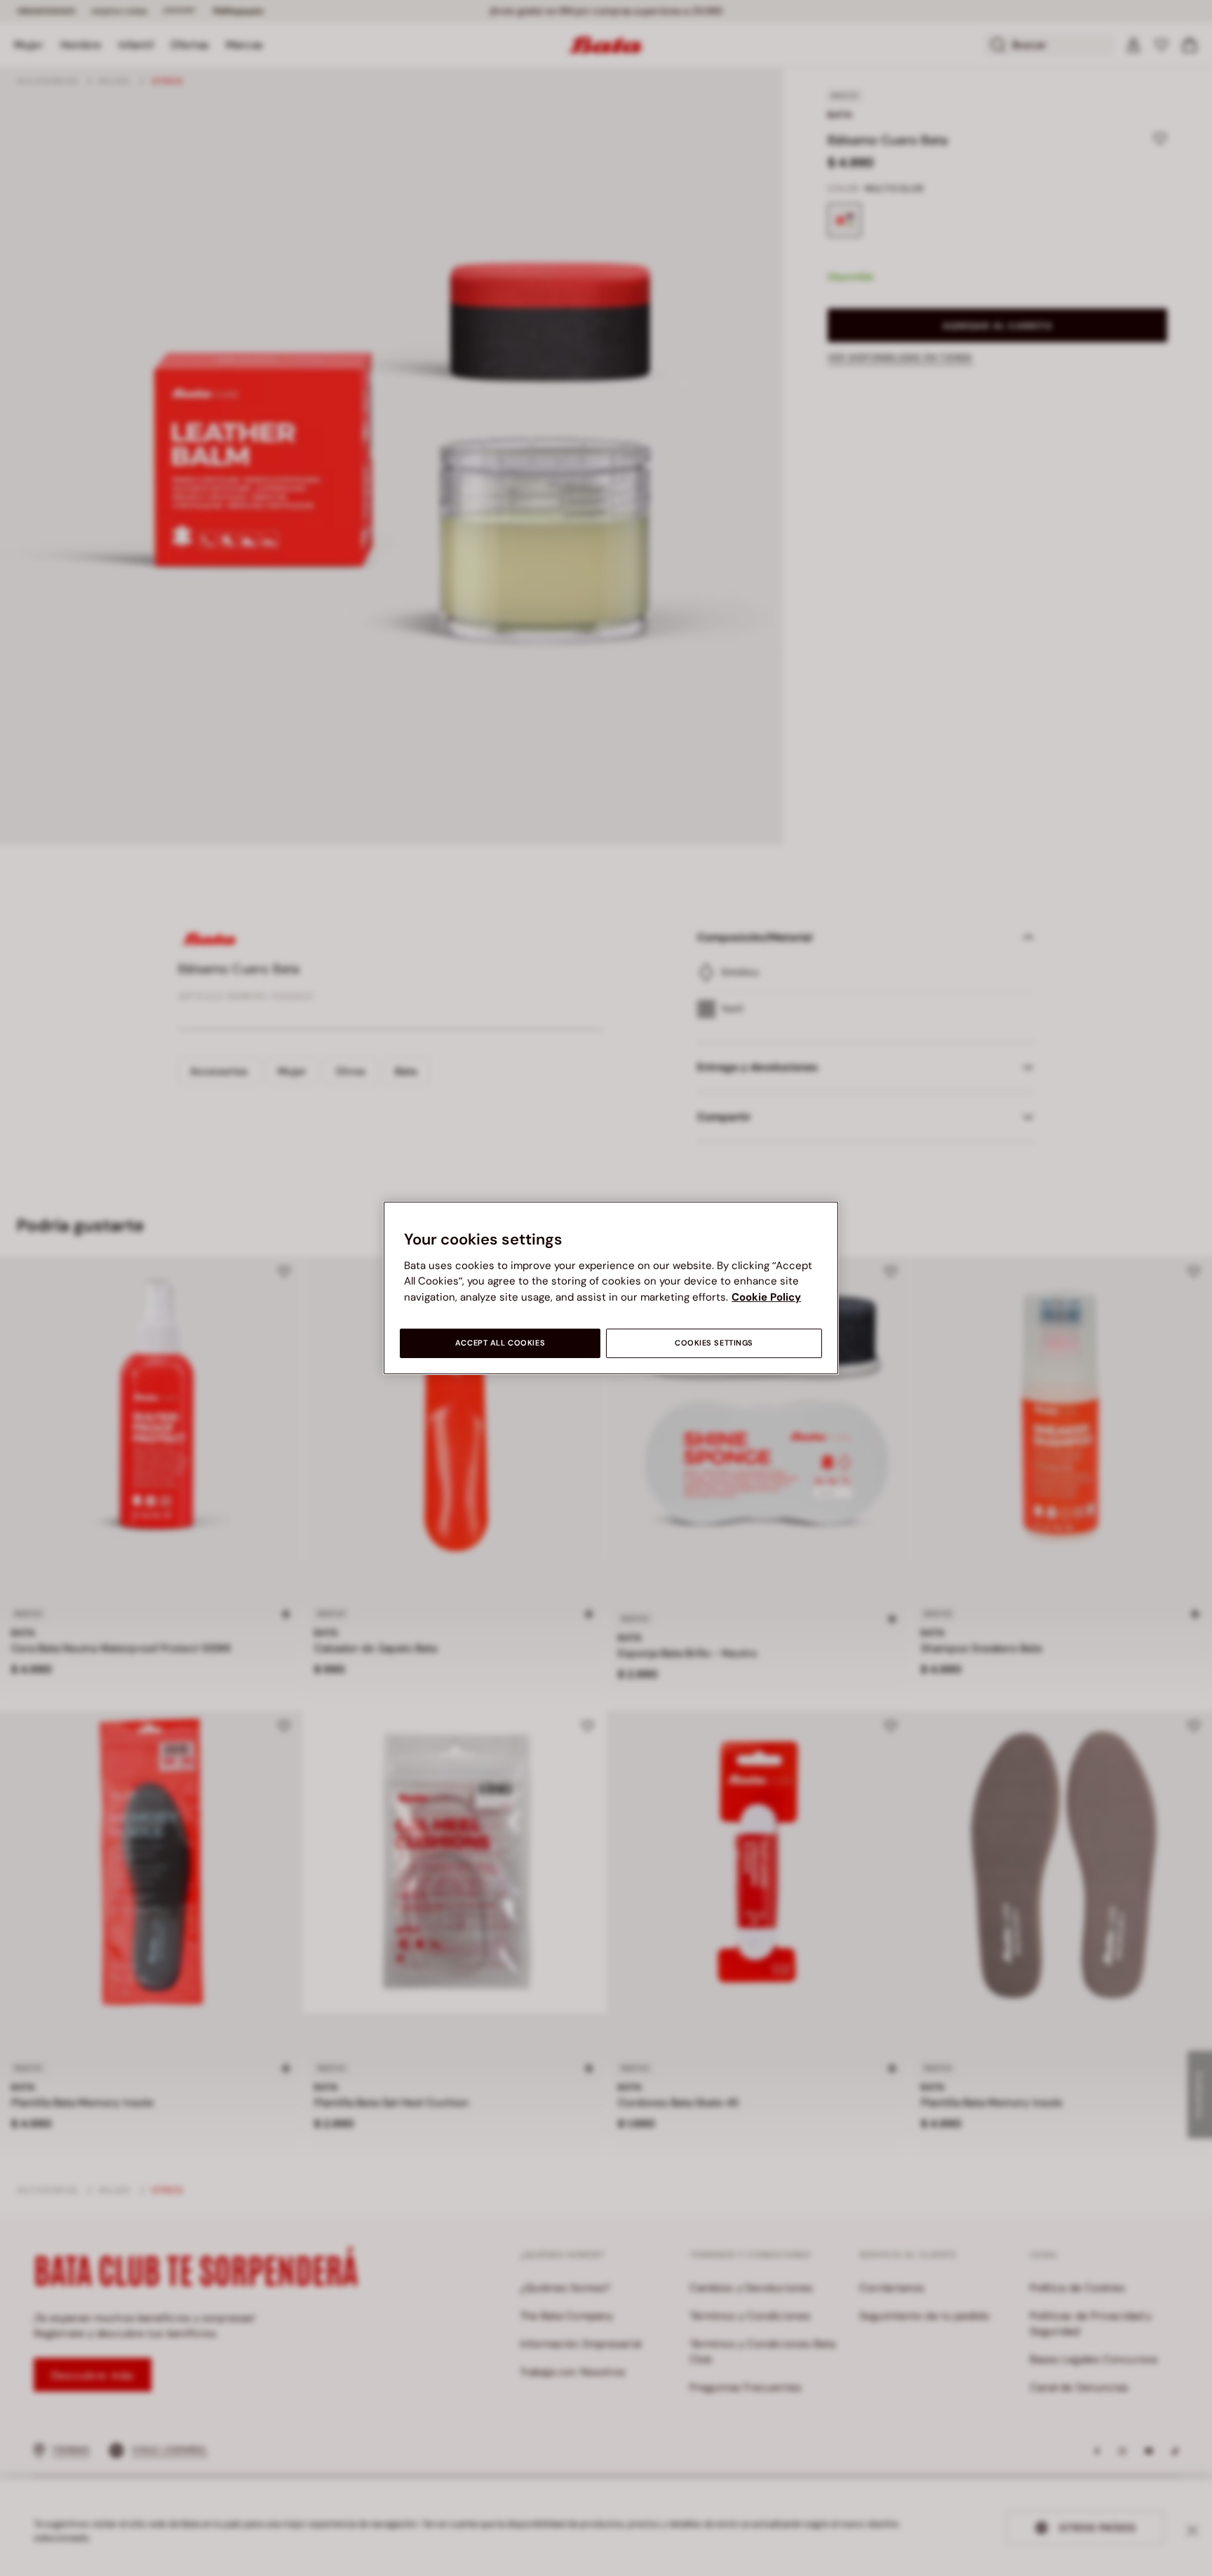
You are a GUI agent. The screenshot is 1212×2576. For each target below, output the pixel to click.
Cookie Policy (766, 1297)
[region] (611, 1288)
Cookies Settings (714, 1343)
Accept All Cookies (500, 1343)
